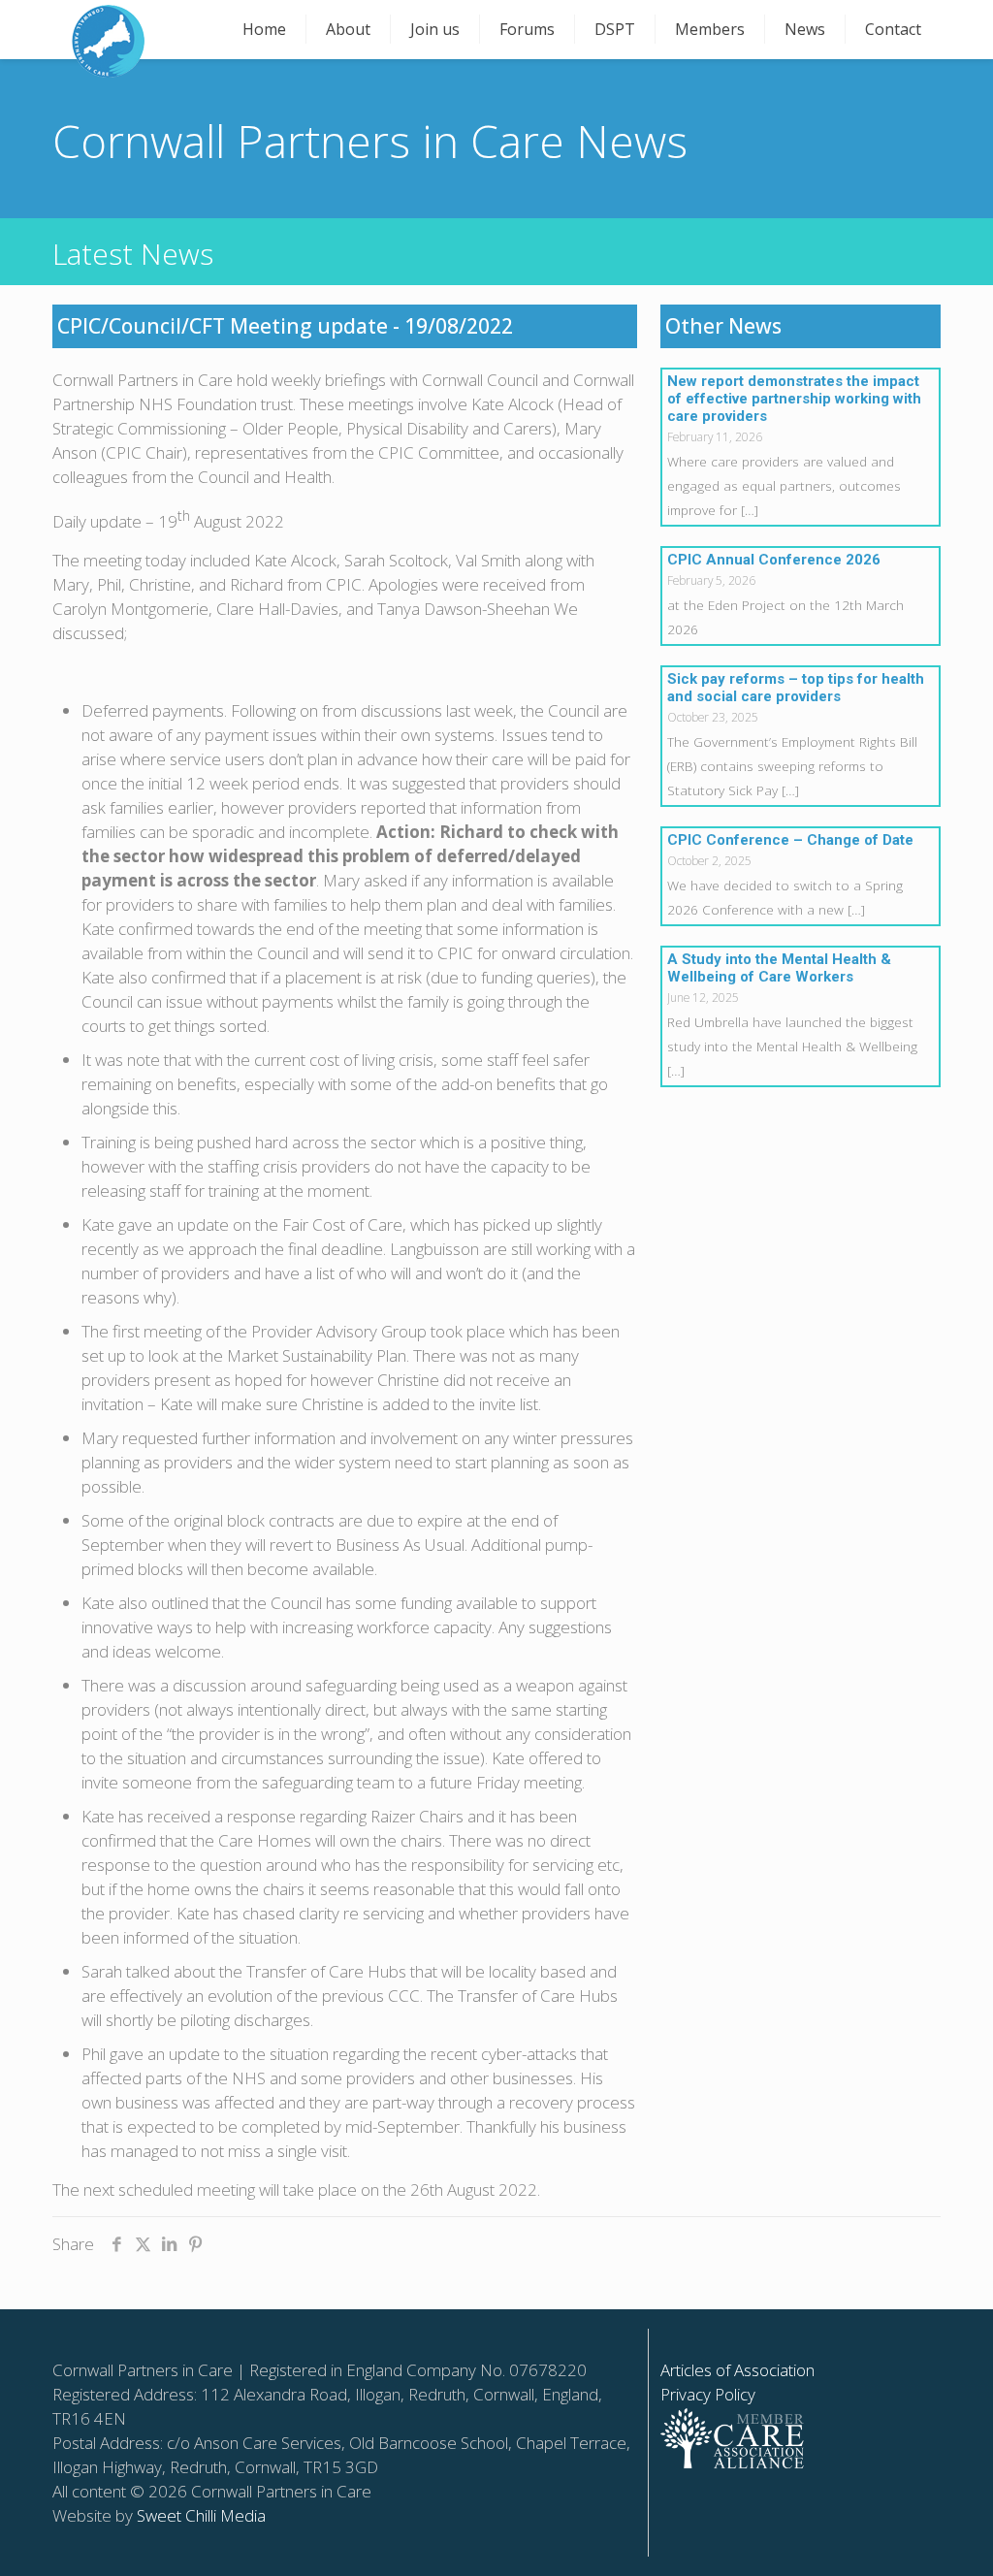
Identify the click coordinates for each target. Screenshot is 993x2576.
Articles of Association (737, 2370)
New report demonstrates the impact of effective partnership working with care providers (794, 399)
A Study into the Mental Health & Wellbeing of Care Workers (779, 968)
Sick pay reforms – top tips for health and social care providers (796, 688)
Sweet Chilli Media (201, 2515)
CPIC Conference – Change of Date (790, 840)
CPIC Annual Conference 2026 (774, 560)
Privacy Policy (708, 2394)
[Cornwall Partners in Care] (108, 41)
